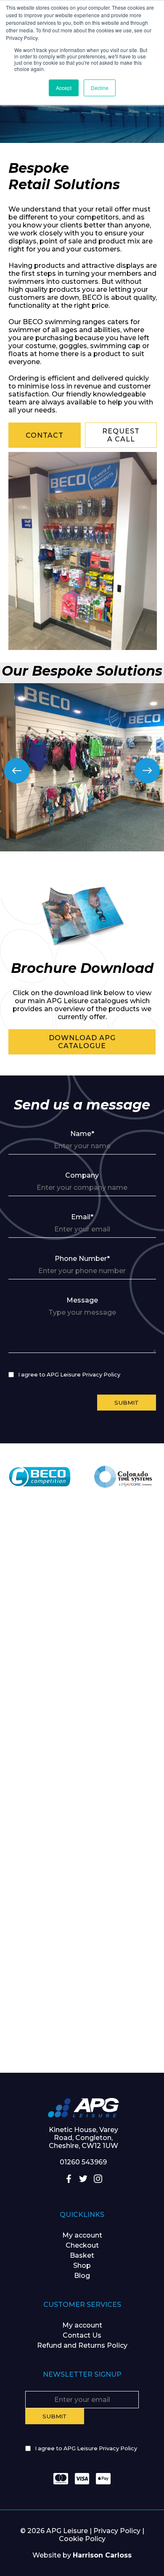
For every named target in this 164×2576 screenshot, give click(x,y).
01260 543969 (83, 2162)
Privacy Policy (117, 2531)
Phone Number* (82, 1259)
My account (82, 2235)
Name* (82, 1134)
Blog (82, 2276)
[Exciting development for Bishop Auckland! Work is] (82, 1838)
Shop (82, 2266)
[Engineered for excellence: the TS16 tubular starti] (82, 1930)
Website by (82, 2555)
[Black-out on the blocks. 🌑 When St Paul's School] (82, 1746)
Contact (45, 435)
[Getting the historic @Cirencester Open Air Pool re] (82, 1654)
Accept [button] (64, 88)
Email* (82, 1217)
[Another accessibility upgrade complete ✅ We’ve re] (82, 1563)
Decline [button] (100, 88)
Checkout (82, 2245)
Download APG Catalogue (82, 1042)
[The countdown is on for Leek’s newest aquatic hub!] (82, 2022)
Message (82, 1300)
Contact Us (82, 2335)
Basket (82, 2255)
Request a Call (121, 435)
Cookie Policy (82, 2539)
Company (82, 1175)
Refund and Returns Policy (82, 2345)
